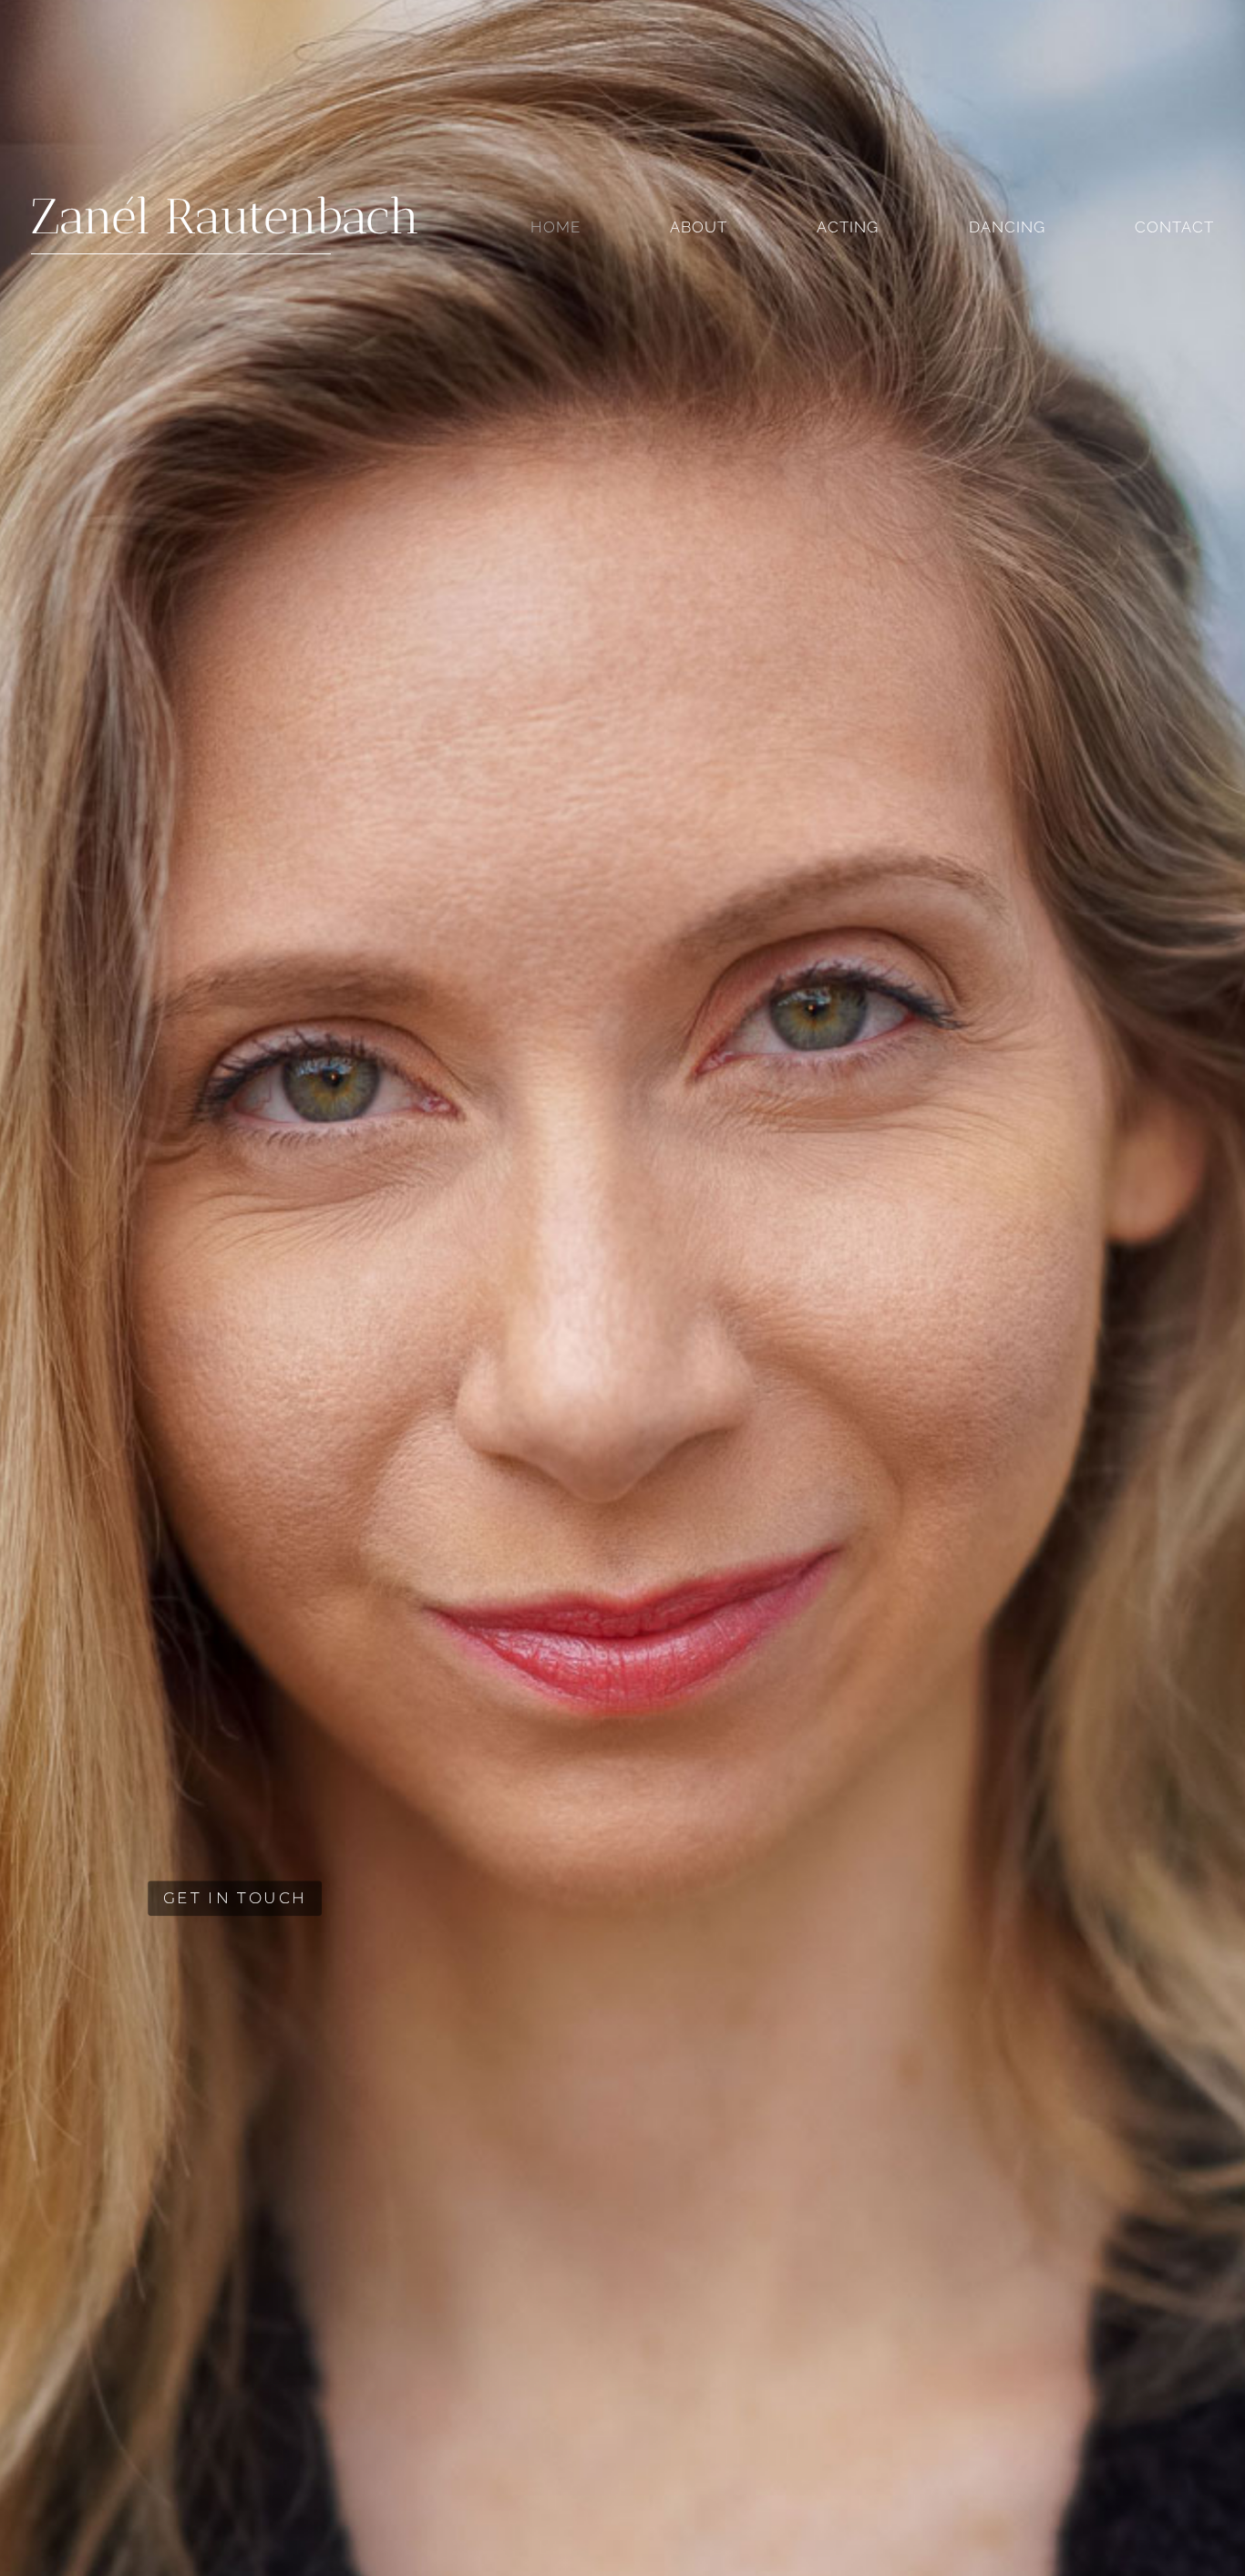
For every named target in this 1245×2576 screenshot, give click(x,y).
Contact (1174, 228)
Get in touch (154, 1599)
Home (556, 228)
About (699, 228)
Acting (848, 228)
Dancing (1007, 228)
